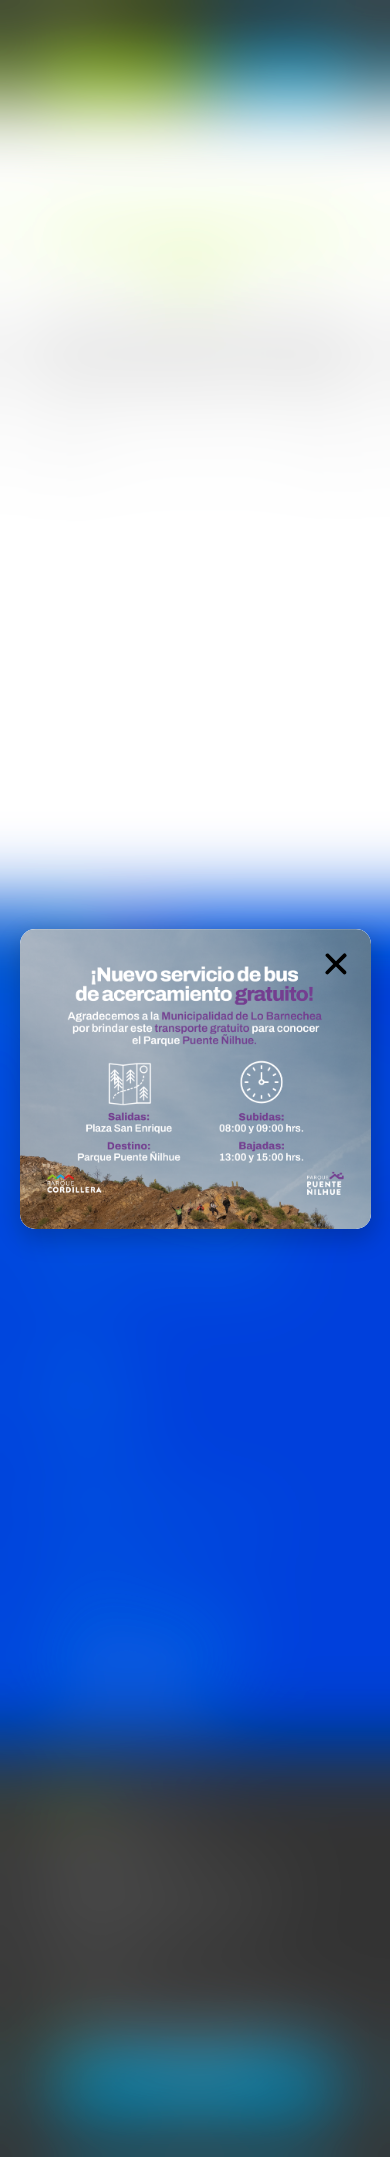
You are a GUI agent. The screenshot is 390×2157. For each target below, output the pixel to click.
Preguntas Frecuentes (96, 1568)
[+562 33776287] (37, 1978)
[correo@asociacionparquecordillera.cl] (37, 1935)
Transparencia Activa (91, 1476)
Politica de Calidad (83, 1430)
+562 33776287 (97, 1974)
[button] (336, 964)
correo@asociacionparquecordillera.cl (159, 1931)
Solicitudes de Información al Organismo (149, 1522)
